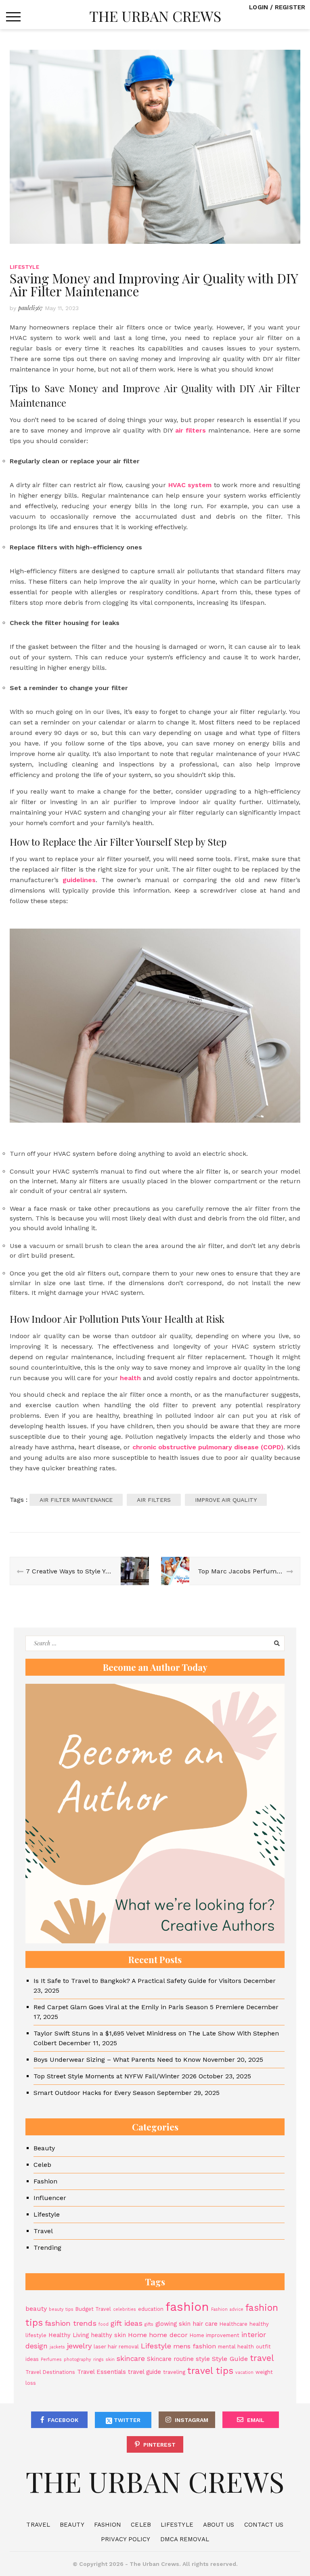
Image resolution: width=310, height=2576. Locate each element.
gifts (149, 2324)
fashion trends (71, 2323)
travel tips (210, 2371)
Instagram (192, 2420)
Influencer (50, 2198)
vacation (244, 2372)
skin (110, 2360)
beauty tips (61, 2309)
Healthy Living (69, 2335)
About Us (219, 2525)
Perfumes (51, 2360)
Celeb (42, 2165)
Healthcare (234, 2324)
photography (77, 2360)
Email (256, 2420)
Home (137, 2335)
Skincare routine (170, 2359)
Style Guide (230, 2359)
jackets (57, 2347)
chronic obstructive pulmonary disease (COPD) (208, 1447)
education (151, 2309)
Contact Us (264, 2525)
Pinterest (159, 2445)
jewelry (79, 2346)
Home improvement (215, 2335)
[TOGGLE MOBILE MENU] (13, 17)
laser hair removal (116, 2347)
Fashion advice (227, 2309)
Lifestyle (24, 267)
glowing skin (173, 2324)
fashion (187, 2307)
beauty (36, 2309)
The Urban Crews (155, 16)
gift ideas (127, 2323)
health (130, 1378)
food (104, 2324)
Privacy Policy (126, 2539)
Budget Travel (93, 2309)
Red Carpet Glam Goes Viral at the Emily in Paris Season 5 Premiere (139, 2007)
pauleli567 (30, 308)
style (203, 2359)
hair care (205, 2324)
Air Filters (154, 1500)
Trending (47, 2248)
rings (98, 2360)
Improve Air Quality (226, 1500)
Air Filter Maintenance (76, 1500)
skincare (131, 2359)
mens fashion (195, 2346)
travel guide (145, 2372)
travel (262, 2358)
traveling (174, 2372)
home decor (168, 2335)
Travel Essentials (102, 2372)
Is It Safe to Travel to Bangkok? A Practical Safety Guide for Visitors (137, 1981)
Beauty (44, 2148)
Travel (43, 2231)
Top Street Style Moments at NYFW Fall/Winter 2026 (115, 2076)
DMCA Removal (185, 2539)
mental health (236, 2347)
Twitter (126, 2420)
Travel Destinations (50, 2372)
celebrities (125, 2309)
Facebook (63, 2420)
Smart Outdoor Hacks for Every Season (94, 2093)
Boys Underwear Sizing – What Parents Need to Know (117, 2060)
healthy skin (108, 2335)
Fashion (45, 2181)
